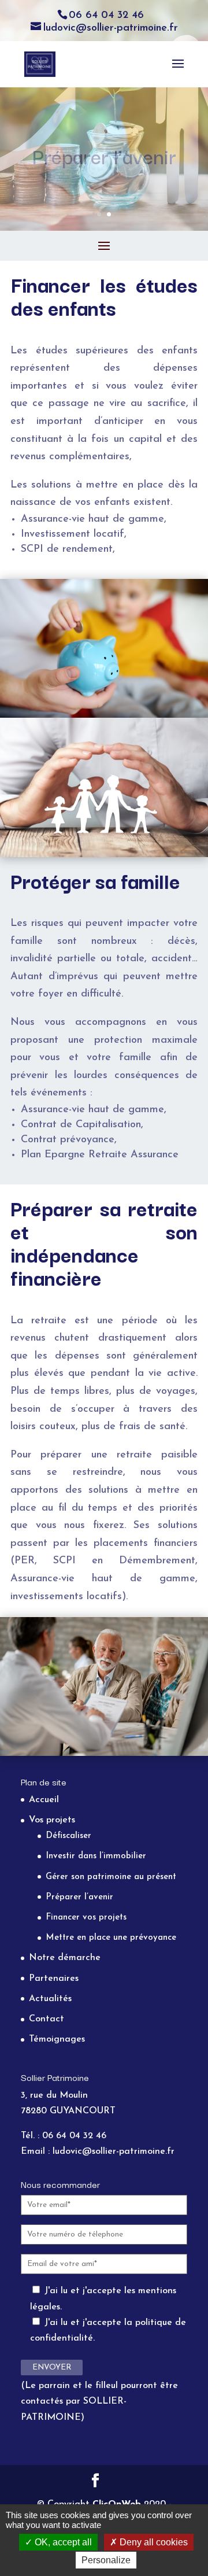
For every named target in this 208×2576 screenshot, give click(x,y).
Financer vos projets (86, 1918)
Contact (47, 2019)
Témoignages (57, 2039)
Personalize (106, 2560)
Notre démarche (65, 1958)
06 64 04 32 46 (106, 16)
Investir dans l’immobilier (96, 1856)
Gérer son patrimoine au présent (111, 1877)
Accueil (44, 1800)
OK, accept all (62, 2542)
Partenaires (54, 1979)
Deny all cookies (153, 2542)
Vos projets (52, 1820)
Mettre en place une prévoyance (111, 1938)
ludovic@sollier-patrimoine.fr (114, 2151)
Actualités (50, 1999)
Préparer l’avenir (79, 1897)
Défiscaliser (68, 1836)
